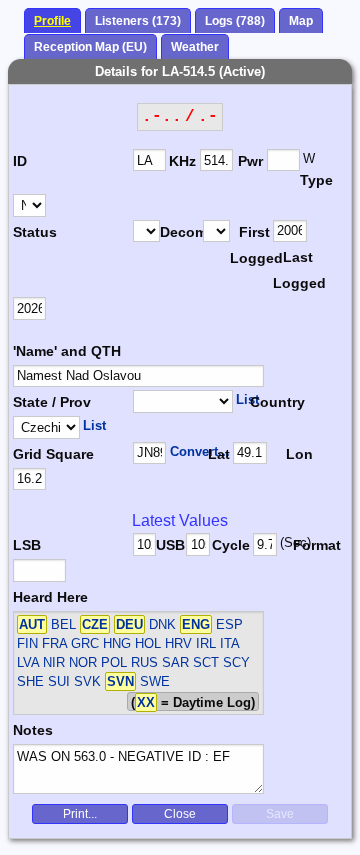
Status (35, 232)
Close (180, 814)
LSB (27, 545)
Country (275, 402)
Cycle (231, 545)
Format (311, 545)
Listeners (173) (138, 21)
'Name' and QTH (67, 351)
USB (170, 545)
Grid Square (53, 454)
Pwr (250, 161)
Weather (195, 47)
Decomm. (181, 232)
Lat (219, 454)
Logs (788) (235, 21)
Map (301, 21)
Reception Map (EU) (90, 47)
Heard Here (50, 597)
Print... (80, 814)
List (247, 399)
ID (20, 161)
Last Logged (294, 270)
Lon (299, 454)
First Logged (251, 245)
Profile (52, 21)
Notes (33, 730)
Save (280, 814)
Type (316, 180)
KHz (182, 161)
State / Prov (52, 402)
